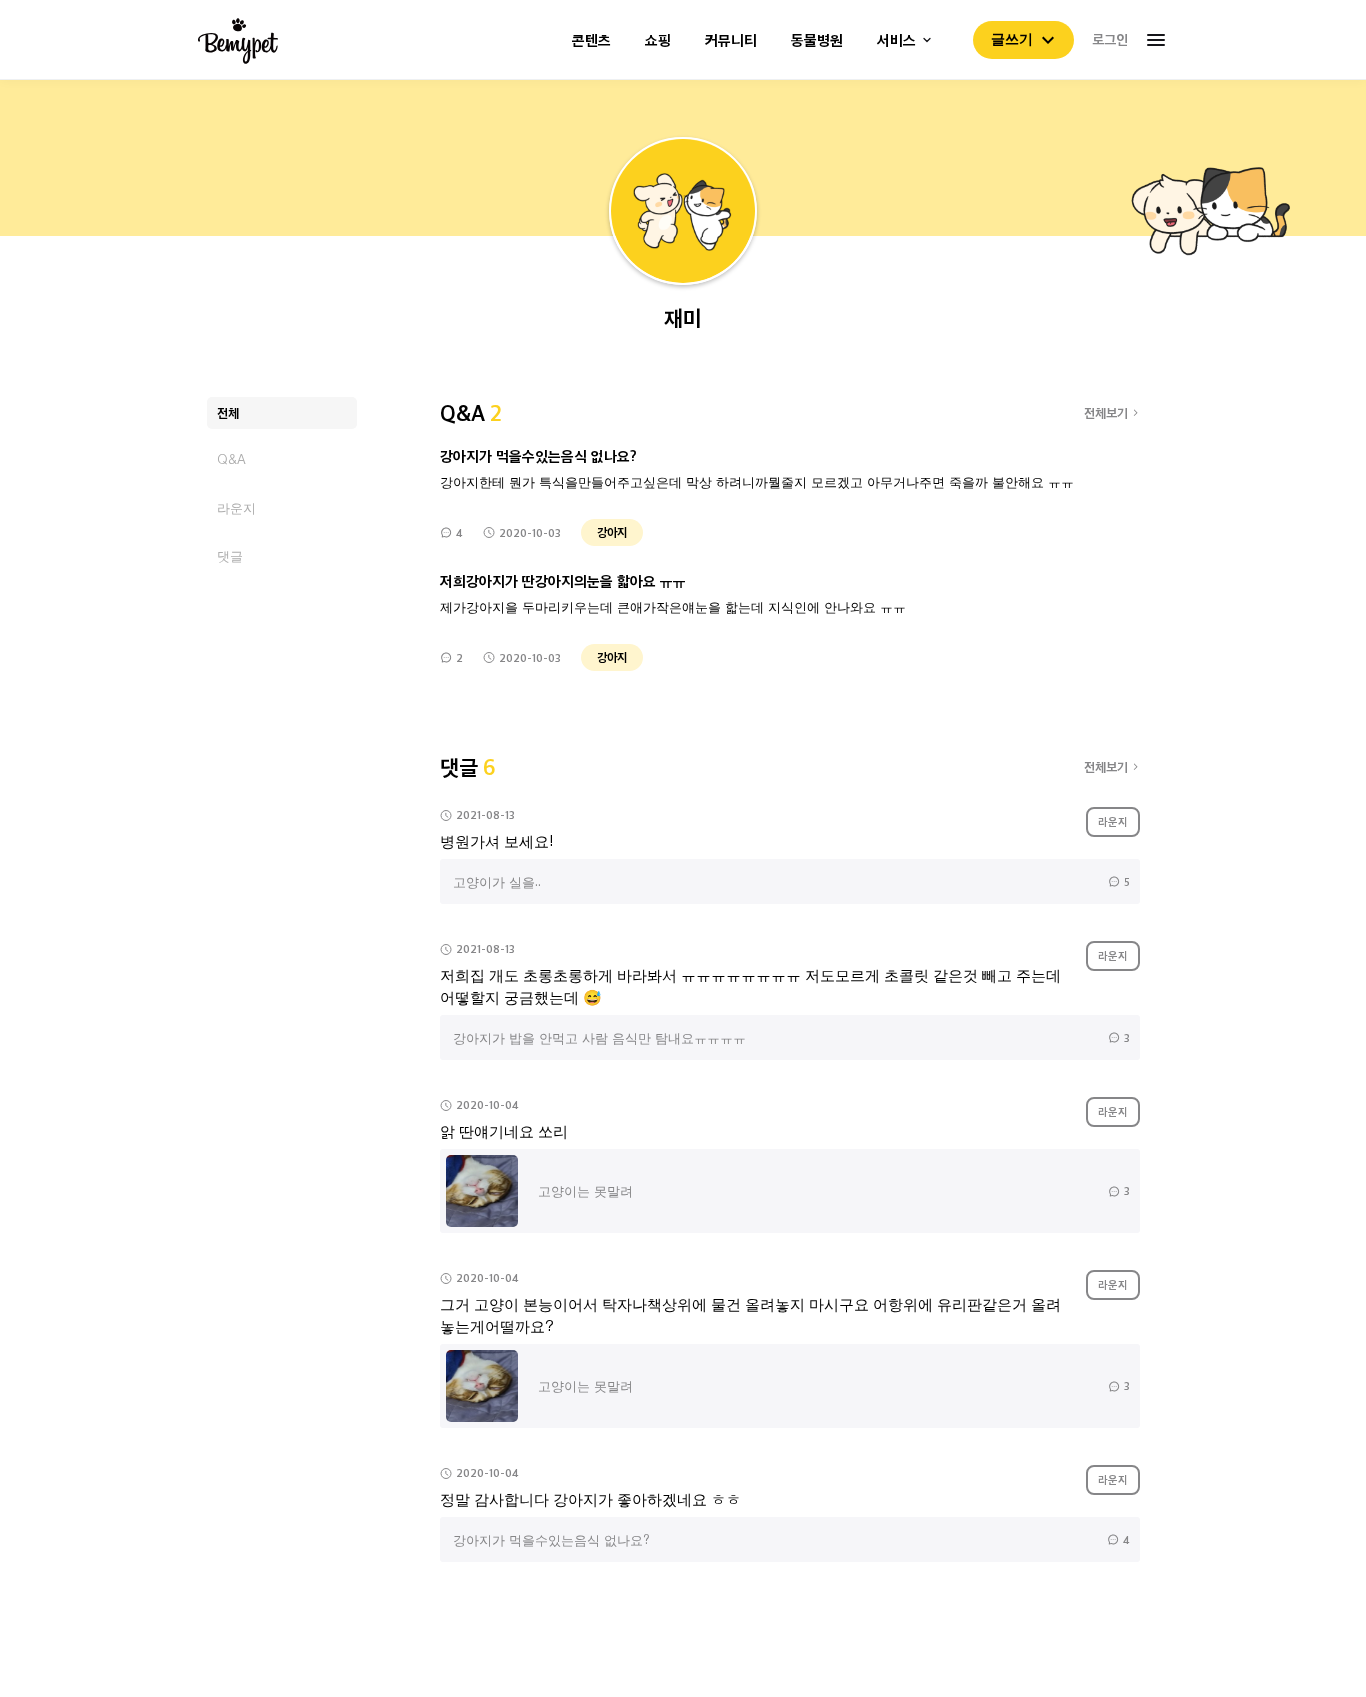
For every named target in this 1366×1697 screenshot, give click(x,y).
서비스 (896, 40)
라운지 (236, 507)
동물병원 (817, 40)
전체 (228, 412)
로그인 (1110, 39)
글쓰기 (1012, 39)
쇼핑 (658, 40)
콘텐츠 (591, 40)
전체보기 (1106, 412)
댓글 (230, 555)
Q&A (231, 459)
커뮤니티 (731, 40)
